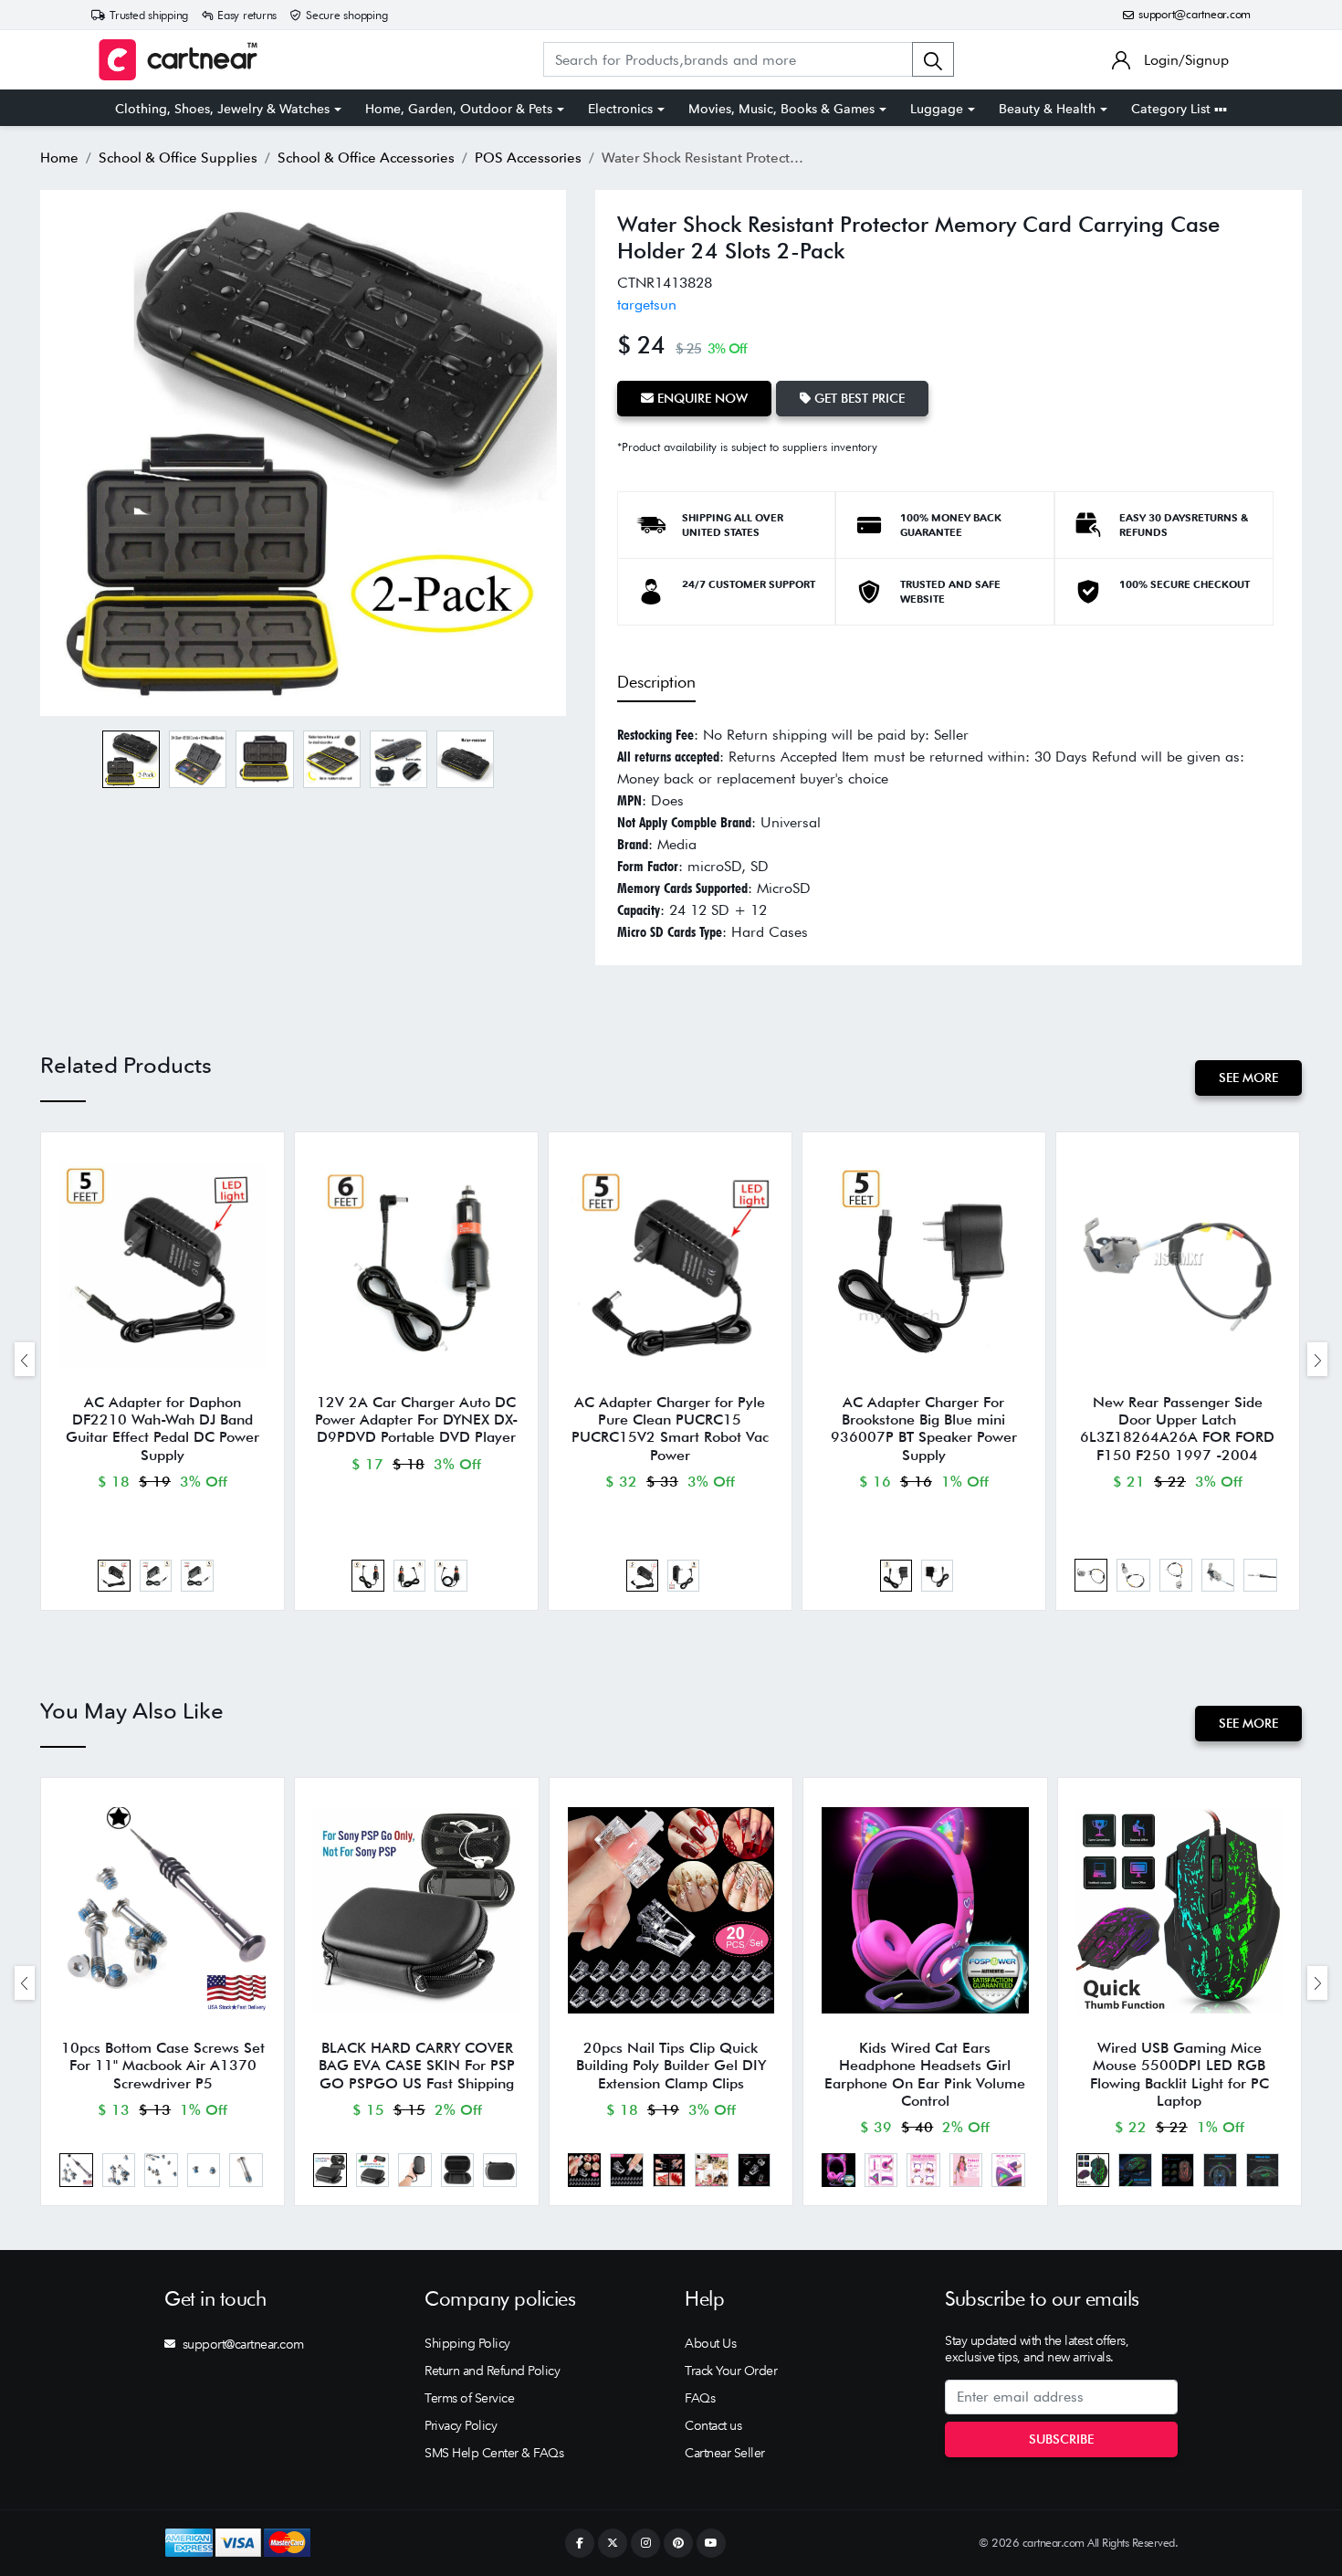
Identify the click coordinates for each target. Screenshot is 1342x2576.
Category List (1173, 109)
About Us (710, 2343)
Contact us (713, 2425)
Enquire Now (701, 398)
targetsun (647, 305)
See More (1248, 1078)
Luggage (937, 109)
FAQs (700, 2398)
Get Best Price (858, 398)
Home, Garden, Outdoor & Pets (459, 109)
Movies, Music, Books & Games (781, 109)
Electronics (620, 109)
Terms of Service (469, 2398)
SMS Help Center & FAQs (494, 2453)
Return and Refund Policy (492, 2371)
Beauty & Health (1047, 109)
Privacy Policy (461, 2425)
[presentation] (25, 1359)
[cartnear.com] (178, 60)
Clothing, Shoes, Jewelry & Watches (222, 109)
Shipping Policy (467, 2343)
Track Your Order (731, 2371)
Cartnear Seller (725, 2453)
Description (656, 682)
